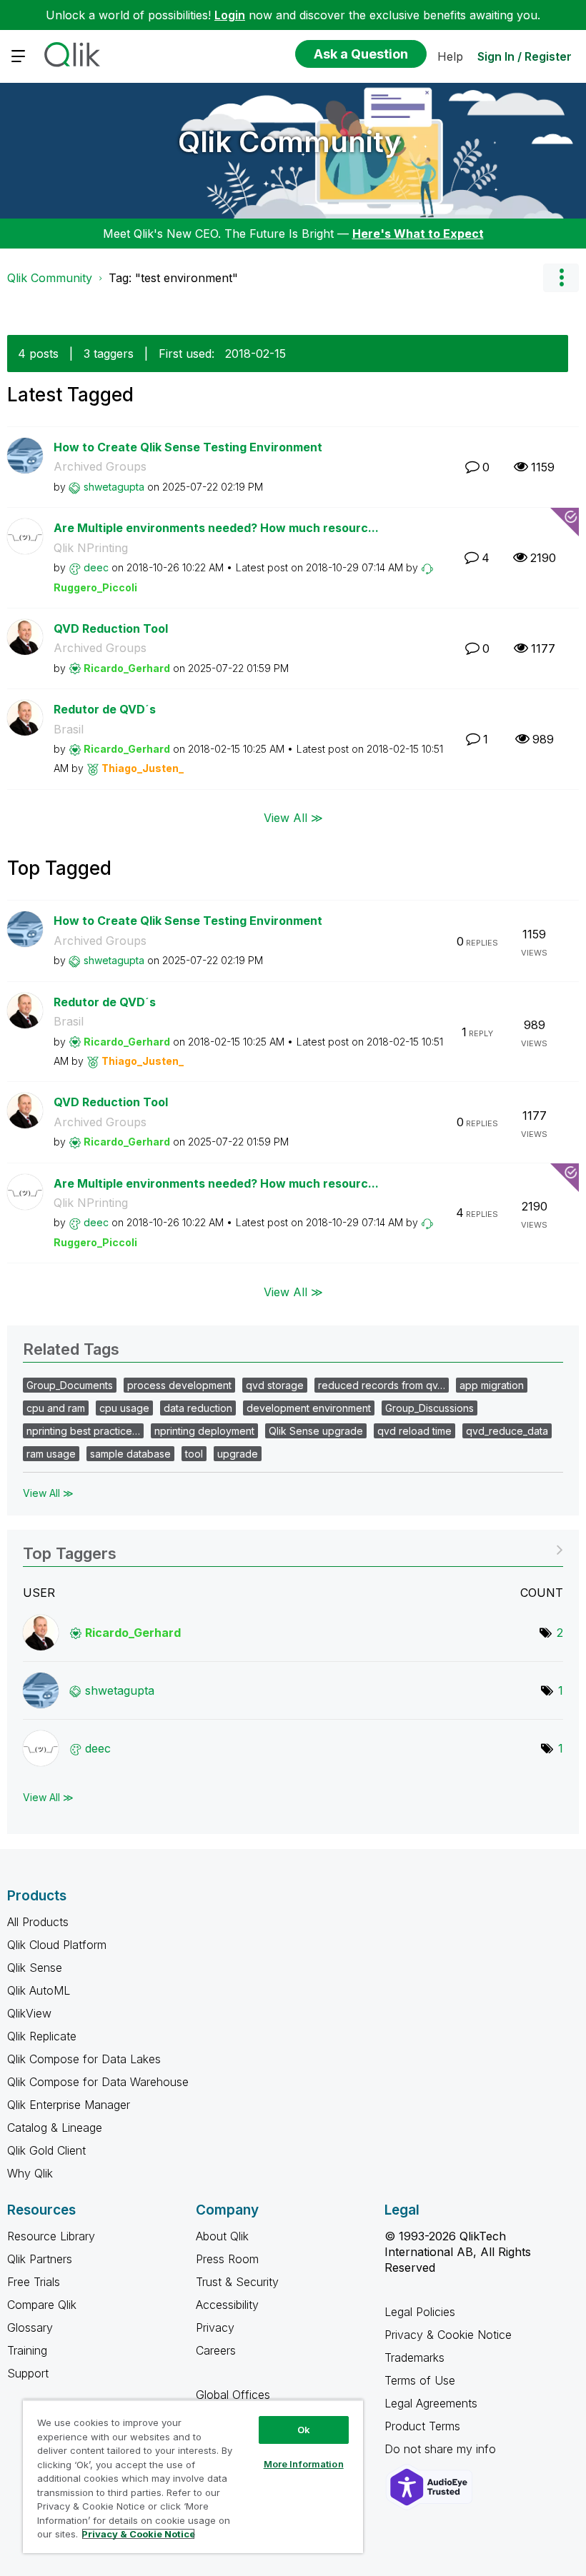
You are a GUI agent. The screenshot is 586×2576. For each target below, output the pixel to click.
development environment (309, 1408)
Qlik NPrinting (91, 548)
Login (230, 15)
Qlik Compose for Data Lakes (84, 2059)
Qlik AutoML (39, 1990)
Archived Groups (100, 466)
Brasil (69, 729)
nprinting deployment (204, 1431)
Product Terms (422, 2426)
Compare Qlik (42, 2305)
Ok (304, 2430)
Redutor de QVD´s (105, 709)
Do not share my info (442, 2449)
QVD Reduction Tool (111, 628)
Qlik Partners (40, 2259)
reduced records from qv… (382, 1385)
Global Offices (233, 2395)
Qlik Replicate (42, 2036)
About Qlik (222, 2236)
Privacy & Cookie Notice (448, 2335)
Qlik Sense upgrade (316, 1431)
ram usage (51, 1454)
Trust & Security (237, 2282)
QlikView (29, 2013)
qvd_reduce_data (507, 1431)
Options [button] (561, 278)
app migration (492, 1385)
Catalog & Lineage (55, 2128)
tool (194, 1454)
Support (28, 2373)
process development (179, 1385)
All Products (38, 1922)
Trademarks (414, 2357)
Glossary (30, 2327)
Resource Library (51, 2236)
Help (450, 56)
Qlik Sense (35, 1968)
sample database (130, 1454)
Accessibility (227, 2305)
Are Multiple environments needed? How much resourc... (216, 528)
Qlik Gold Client (46, 2150)
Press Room (227, 2259)
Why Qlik (30, 2173)
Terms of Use (420, 2380)
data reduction (198, 1408)
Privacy (215, 2327)
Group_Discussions (429, 1408)
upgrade (238, 1454)
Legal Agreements (431, 2403)
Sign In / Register (525, 56)
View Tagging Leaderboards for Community (293, 1549)
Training (27, 2350)
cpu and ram (56, 1408)
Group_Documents (70, 1385)
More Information (304, 2464)
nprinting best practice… (83, 1431)
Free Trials (34, 2282)
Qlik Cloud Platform (57, 1945)
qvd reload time (414, 1431)
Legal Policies (420, 2312)
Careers (216, 2350)
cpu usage (124, 1408)
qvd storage (275, 1385)
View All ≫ (293, 818)
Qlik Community (290, 142)
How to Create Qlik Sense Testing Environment (188, 447)
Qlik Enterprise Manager (69, 2105)
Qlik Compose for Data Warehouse (98, 2082)
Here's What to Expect (418, 234)
